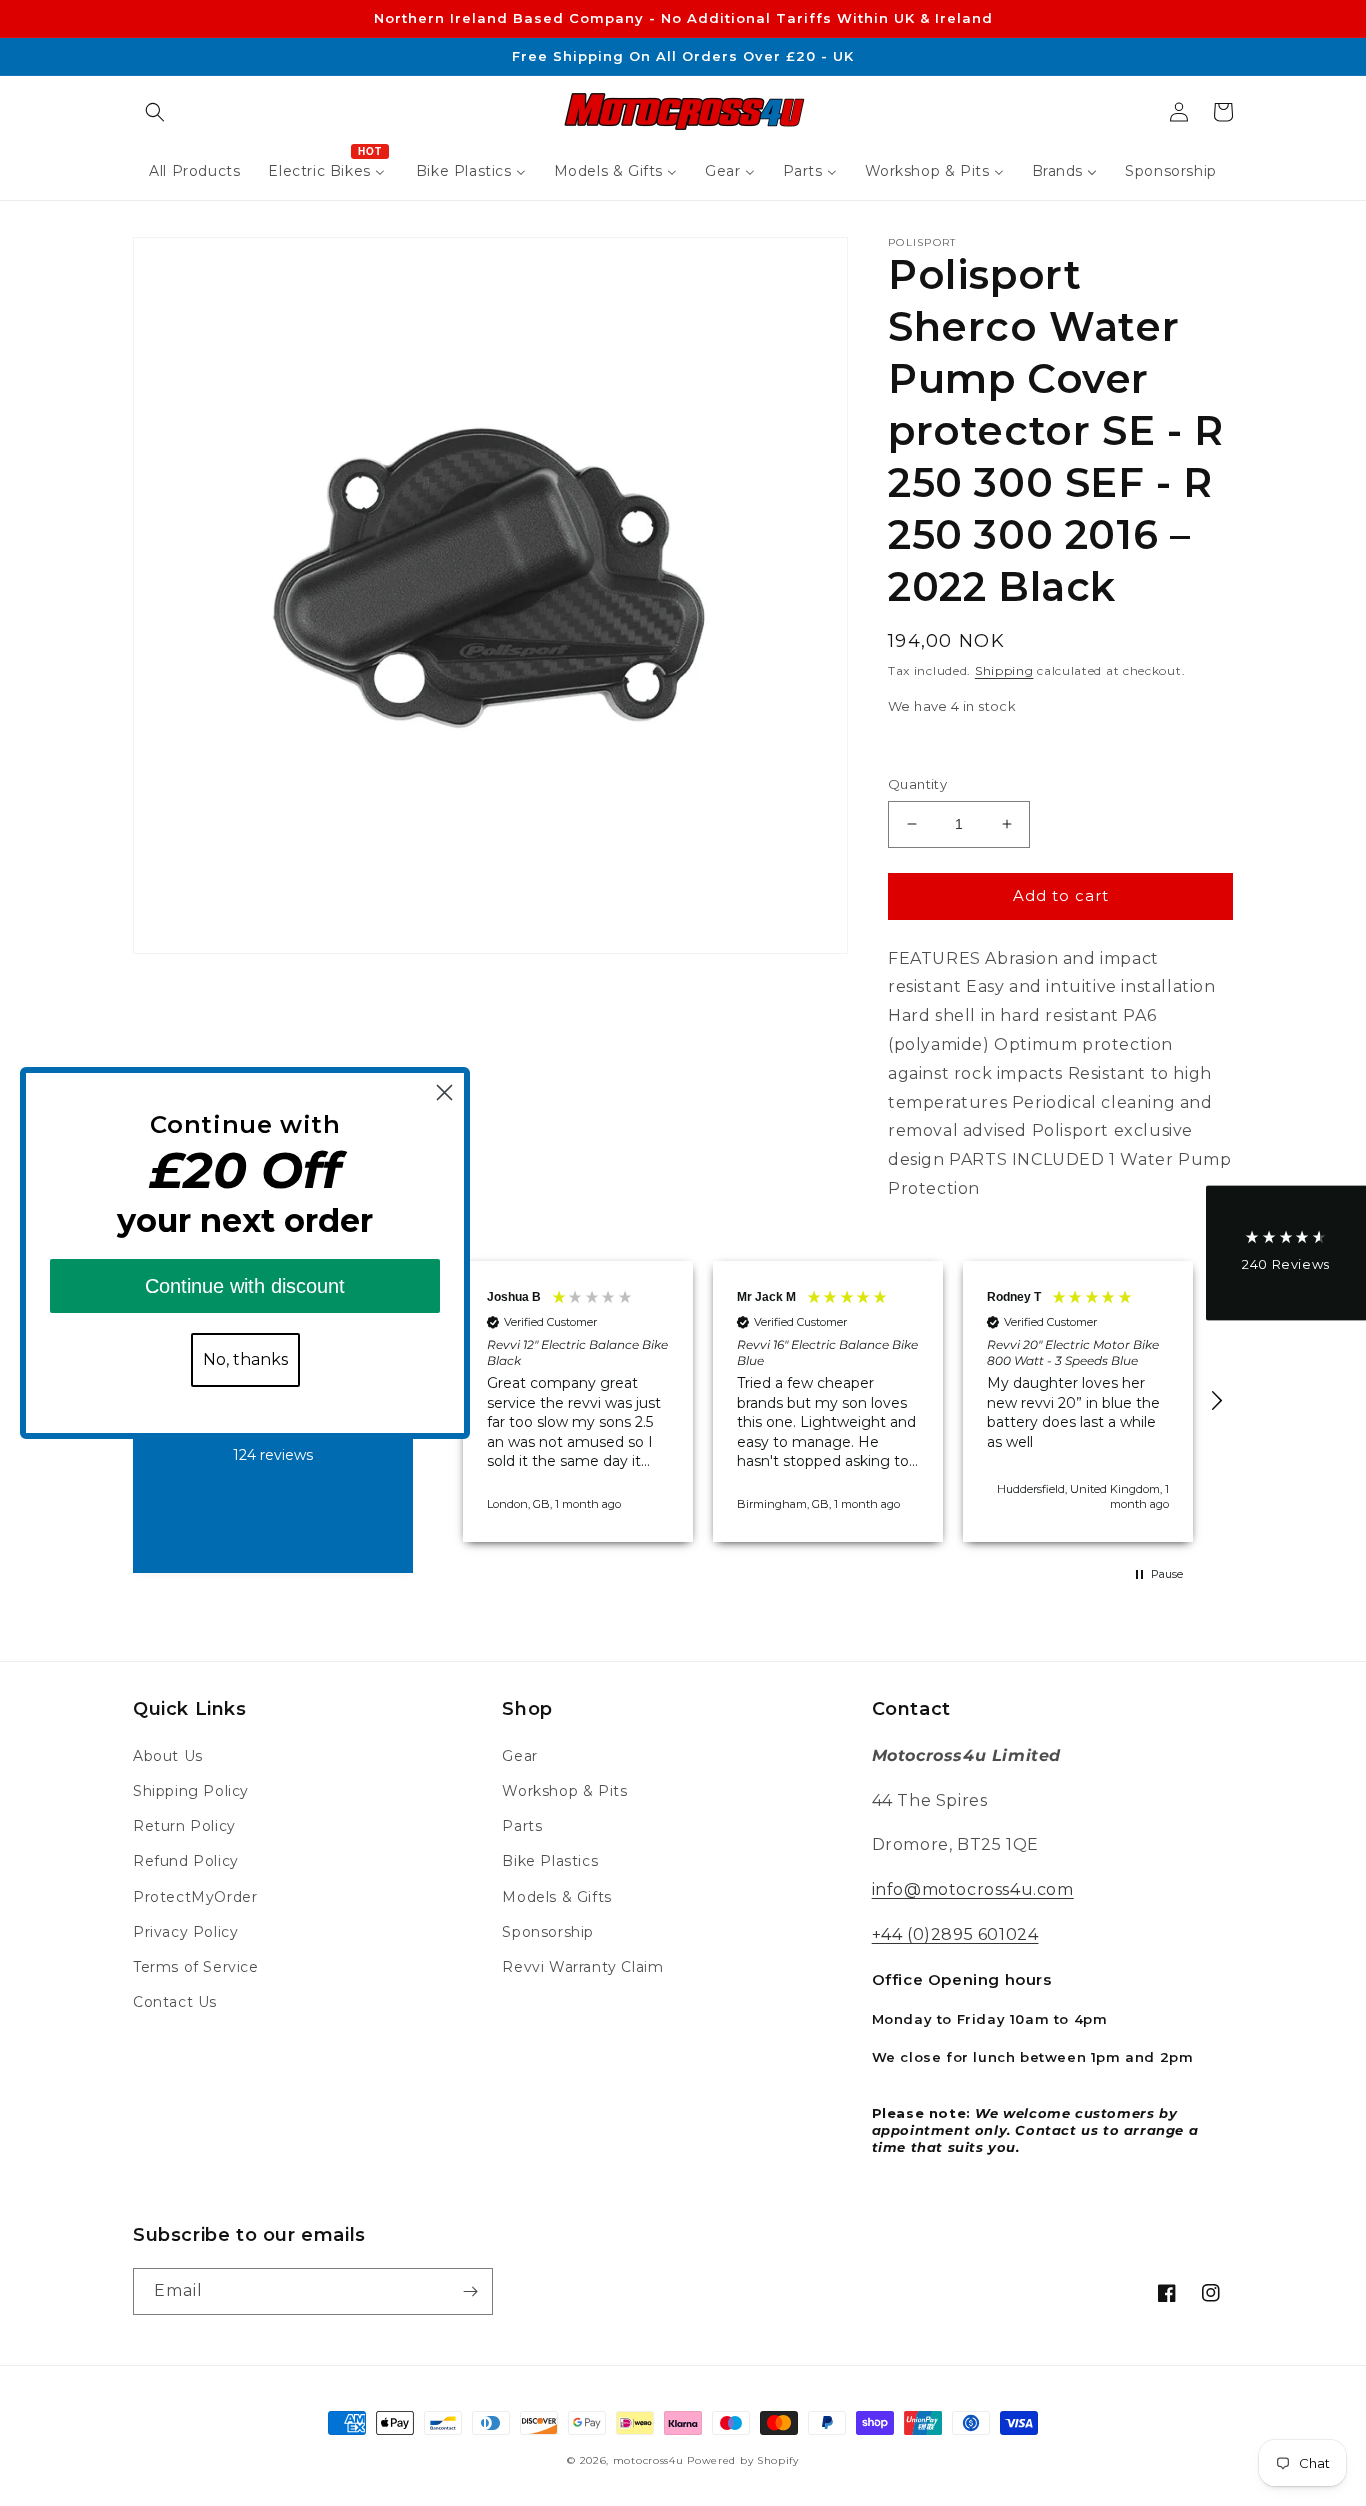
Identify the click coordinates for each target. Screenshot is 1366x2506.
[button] (155, 112)
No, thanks (245, 1359)
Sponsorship (548, 1932)
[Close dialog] (444, 1092)
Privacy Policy (185, 1932)
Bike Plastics (550, 1861)
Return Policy (184, 1826)
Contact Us (175, 2002)
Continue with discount (245, 1286)
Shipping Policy (191, 1791)
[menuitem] (194, 171)
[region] (828, 1401)
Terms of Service (196, 1967)
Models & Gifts (556, 1897)
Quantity (917, 784)
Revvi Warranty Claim (582, 1967)
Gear (519, 1756)
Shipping (1004, 670)
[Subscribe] (470, 2291)
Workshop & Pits (564, 1791)
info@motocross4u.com (973, 1889)
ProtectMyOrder (195, 1897)
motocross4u (648, 2460)
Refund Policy (186, 1861)
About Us (168, 1756)
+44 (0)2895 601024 (955, 1934)
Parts (522, 1826)
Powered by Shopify (743, 2460)
